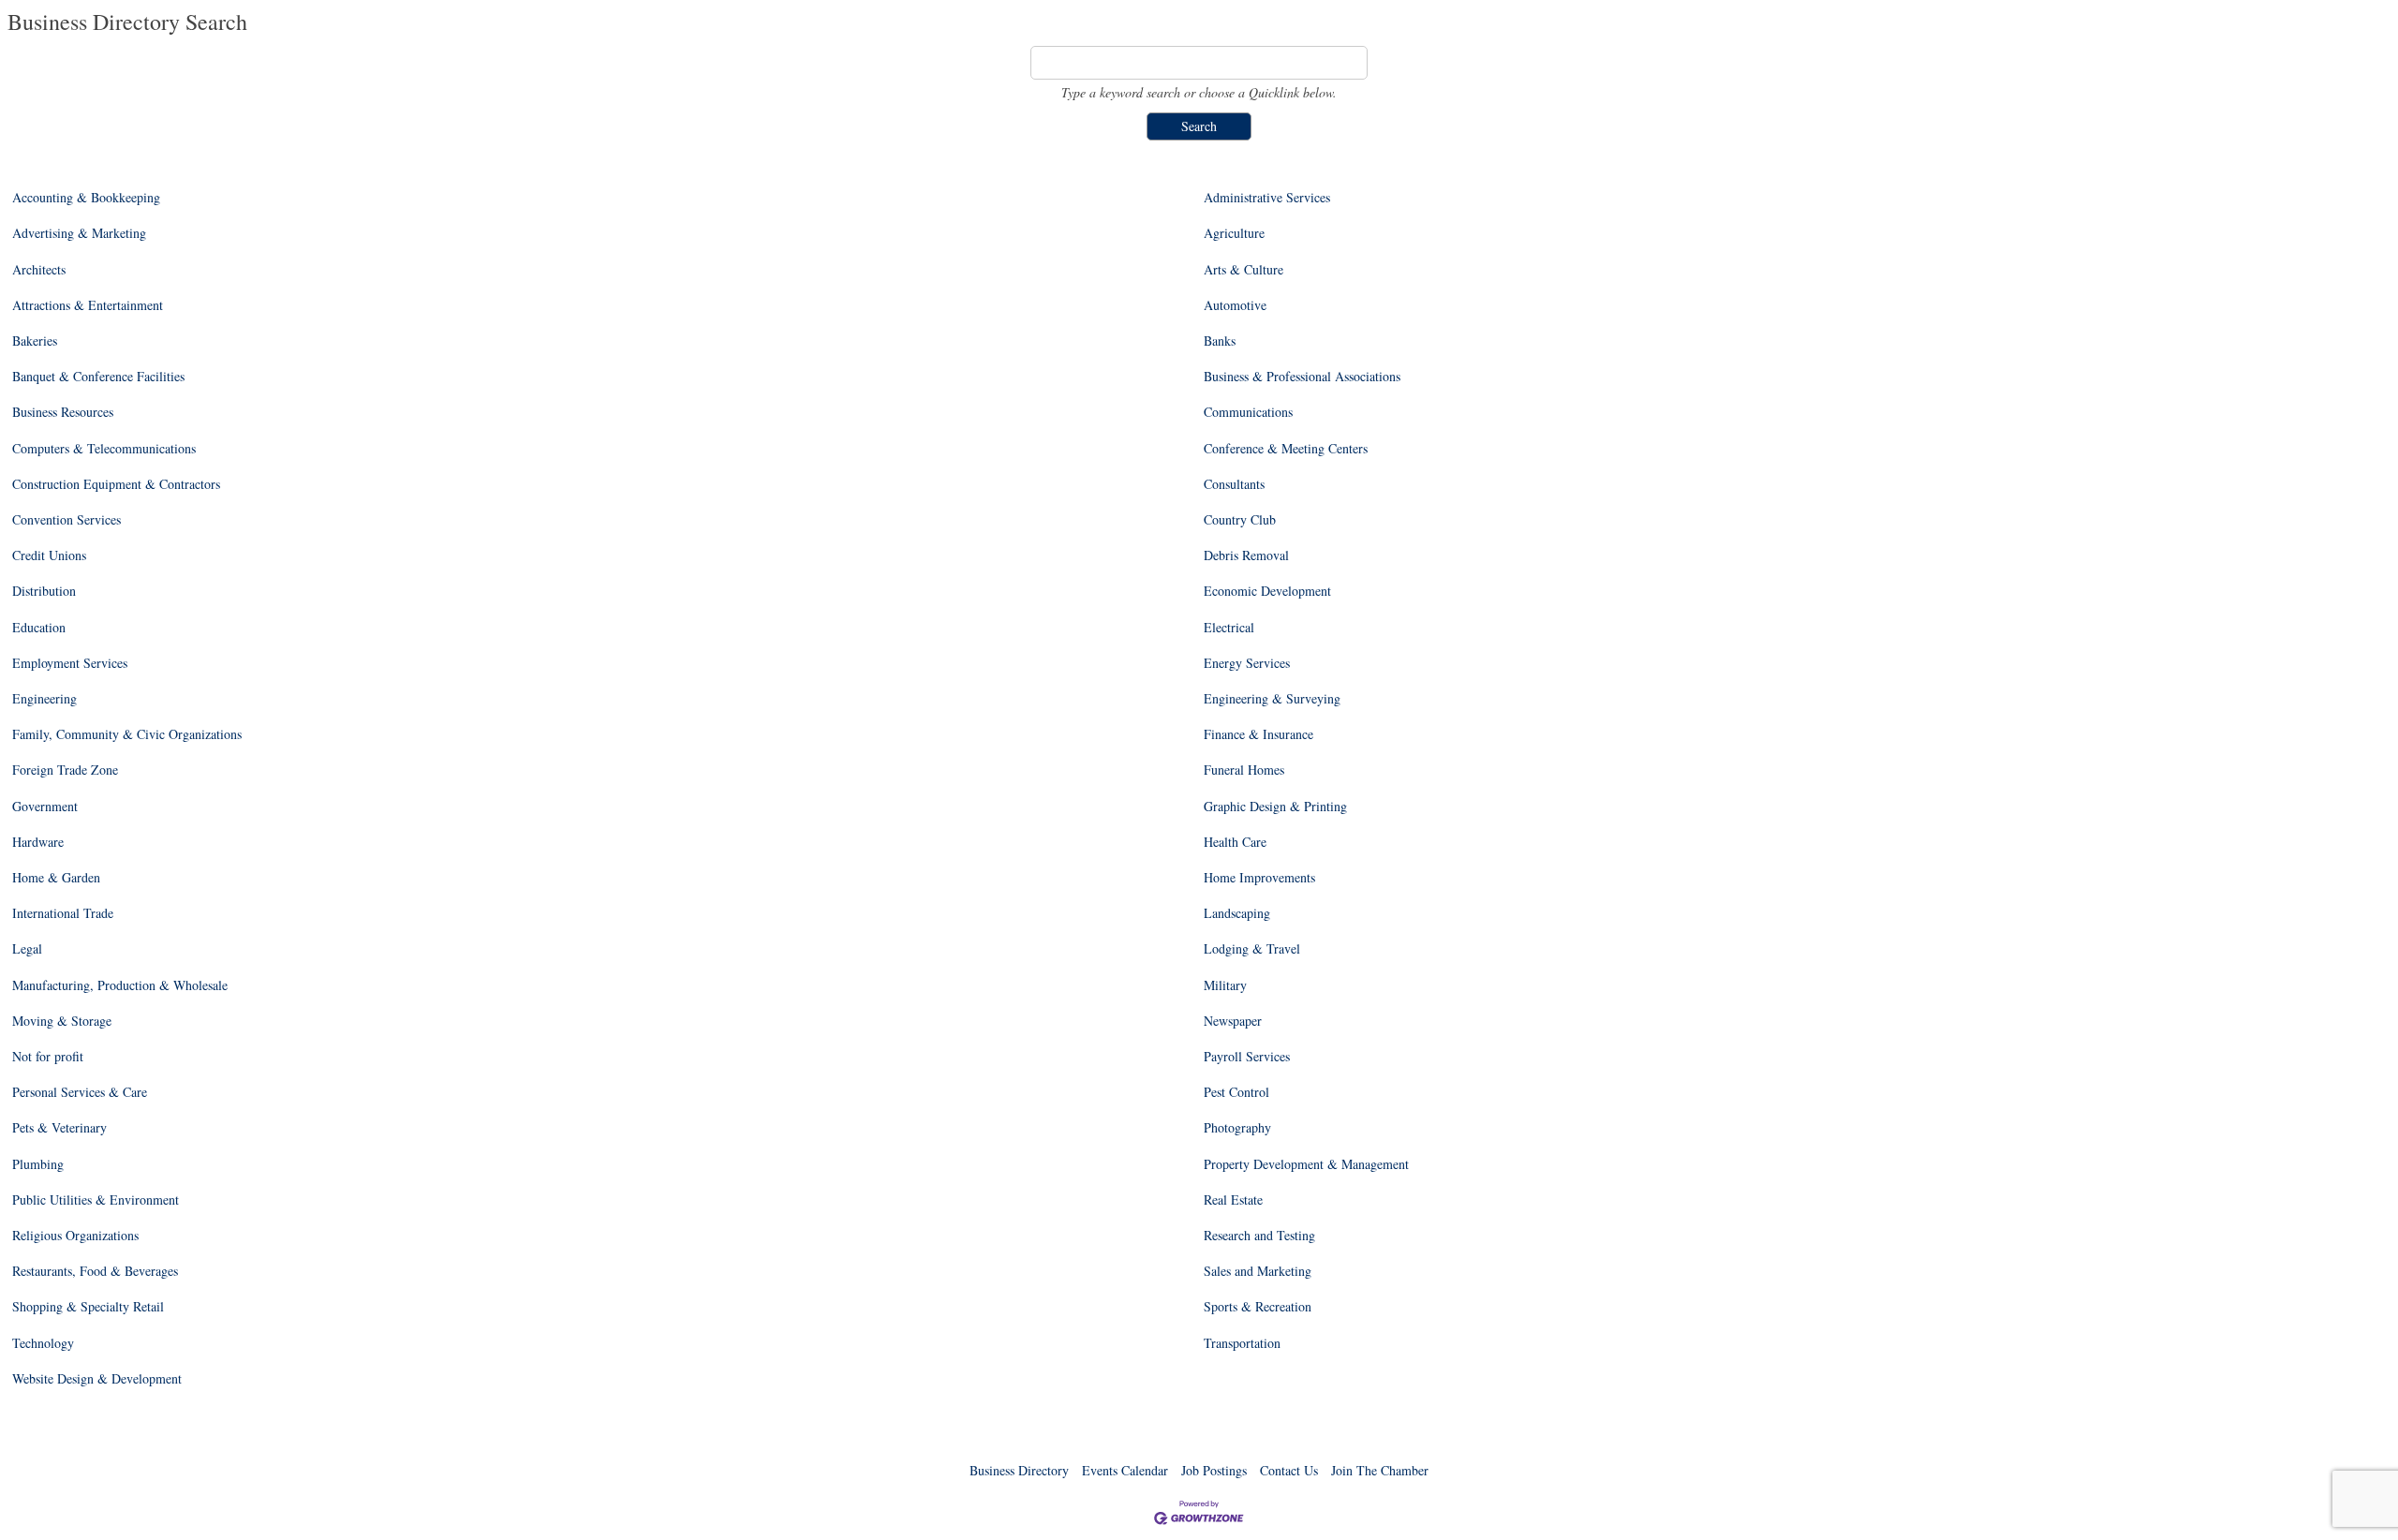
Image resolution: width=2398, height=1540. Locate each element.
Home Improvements (1259, 878)
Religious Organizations (75, 1236)
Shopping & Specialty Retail (88, 1307)
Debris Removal (1246, 555)
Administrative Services (1267, 198)
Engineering (44, 699)
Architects (39, 270)
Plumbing (38, 1164)
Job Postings (1214, 1470)
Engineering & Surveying (1272, 699)
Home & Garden (56, 878)
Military (1225, 985)
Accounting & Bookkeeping (86, 198)
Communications (1248, 412)
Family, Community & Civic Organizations (127, 734)
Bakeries (35, 341)
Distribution (44, 591)
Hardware (38, 842)
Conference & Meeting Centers (1286, 449)
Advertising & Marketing (79, 233)
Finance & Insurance (1258, 734)
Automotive (1235, 305)
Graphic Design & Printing (1275, 807)
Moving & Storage (62, 1021)
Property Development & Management (1306, 1164)
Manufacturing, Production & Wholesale (120, 985)
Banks (1220, 341)
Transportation (1242, 1343)
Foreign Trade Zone (65, 770)
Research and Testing (1259, 1236)
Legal (27, 949)
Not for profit (48, 1057)
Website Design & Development (97, 1379)
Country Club (1240, 520)
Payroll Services (1247, 1057)
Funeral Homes (1244, 770)
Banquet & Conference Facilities (98, 377)
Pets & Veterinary (59, 1128)
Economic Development (1267, 591)
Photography (1237, 1128)
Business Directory (1019, 1470)
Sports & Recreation (1258, 1307)
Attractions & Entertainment (88, 305)
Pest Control (1236, 1092)
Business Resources (63, 412)
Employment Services (70, 663)
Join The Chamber (1380, 1470)
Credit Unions (49, 555)
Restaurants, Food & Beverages (95, 1271)
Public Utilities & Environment (96, 1200)
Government (45, 807)
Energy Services (1247, 663)
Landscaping (1237, 913)
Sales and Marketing (1258, 1271)
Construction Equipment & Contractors (116, 484)
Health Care (1235, 842)
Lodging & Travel (1252, 949)
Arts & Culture (1243, 270)
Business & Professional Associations (1302, 377)
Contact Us (1289, 1470)
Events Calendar (1125, 1470)
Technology (43, 1343)
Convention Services (67, 520)
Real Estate (1233, 1200)
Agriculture (1234, 233)
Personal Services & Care (80, 1092)
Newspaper (1233, 1021)
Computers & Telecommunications (104, 449)
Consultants (1234, 484)
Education (39, 628)
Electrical (1229, 628)
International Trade (63, 913)
